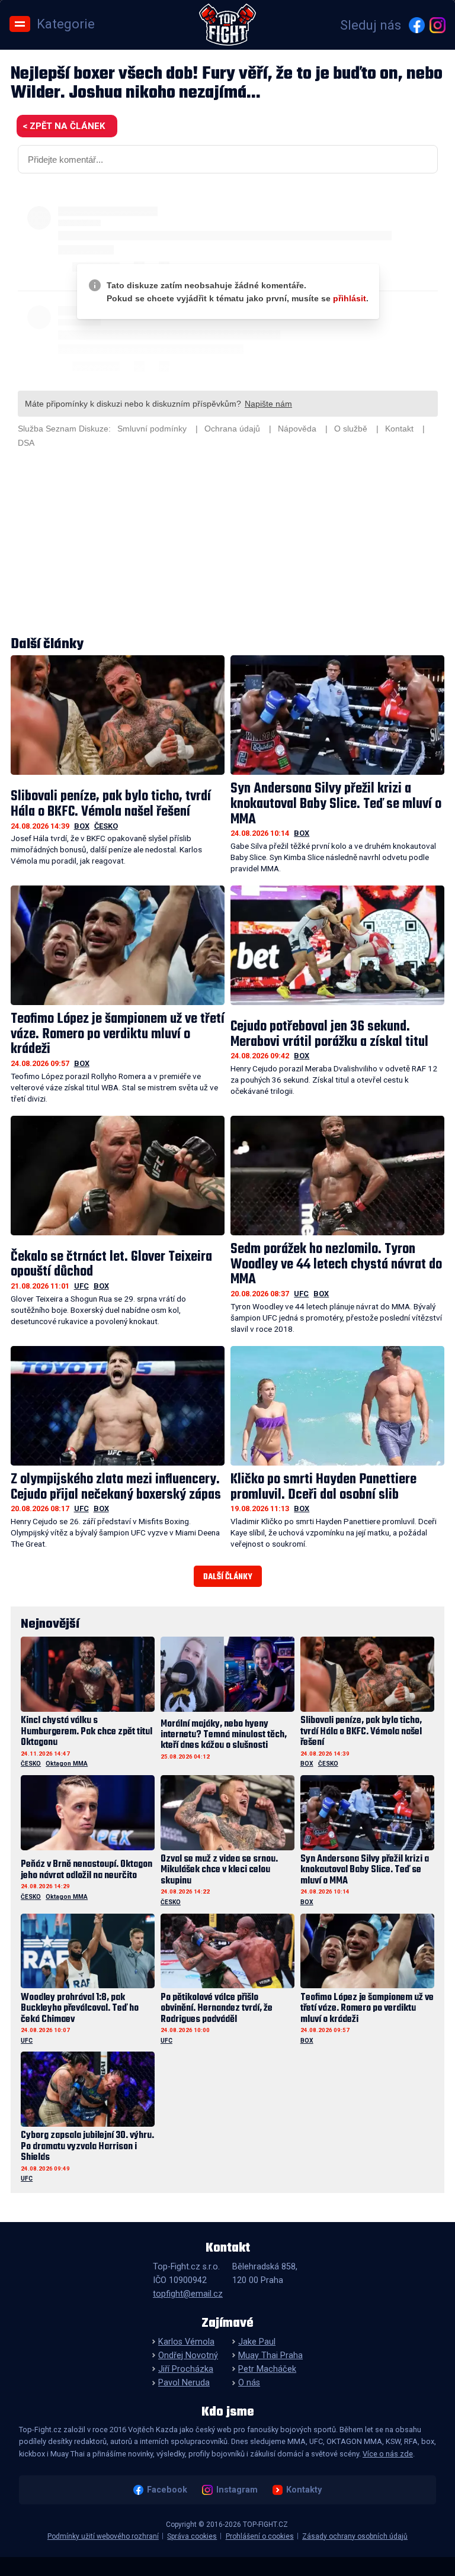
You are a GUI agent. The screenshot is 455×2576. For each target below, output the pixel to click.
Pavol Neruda (184, 2383)
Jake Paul (257, 2342)
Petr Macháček (267, 2369)
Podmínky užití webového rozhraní (103, 2536)
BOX (82, 826)
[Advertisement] (228, 544)
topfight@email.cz (188, 2294)
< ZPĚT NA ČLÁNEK (64, 126)
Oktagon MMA (67, 1764)
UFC (81, 1286)
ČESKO (106, 826)
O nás (249, 2383)
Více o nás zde (388, 2454)
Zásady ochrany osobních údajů (355, 2536)
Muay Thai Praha (270, 2356)
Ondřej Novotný (188, 2356)
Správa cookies (192, 2536)
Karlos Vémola (186, 2342)
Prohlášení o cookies (260, 2536)
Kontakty (304, 2490)
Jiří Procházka (186, 2369)
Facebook (167, 2490)
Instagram (237, 2490)
